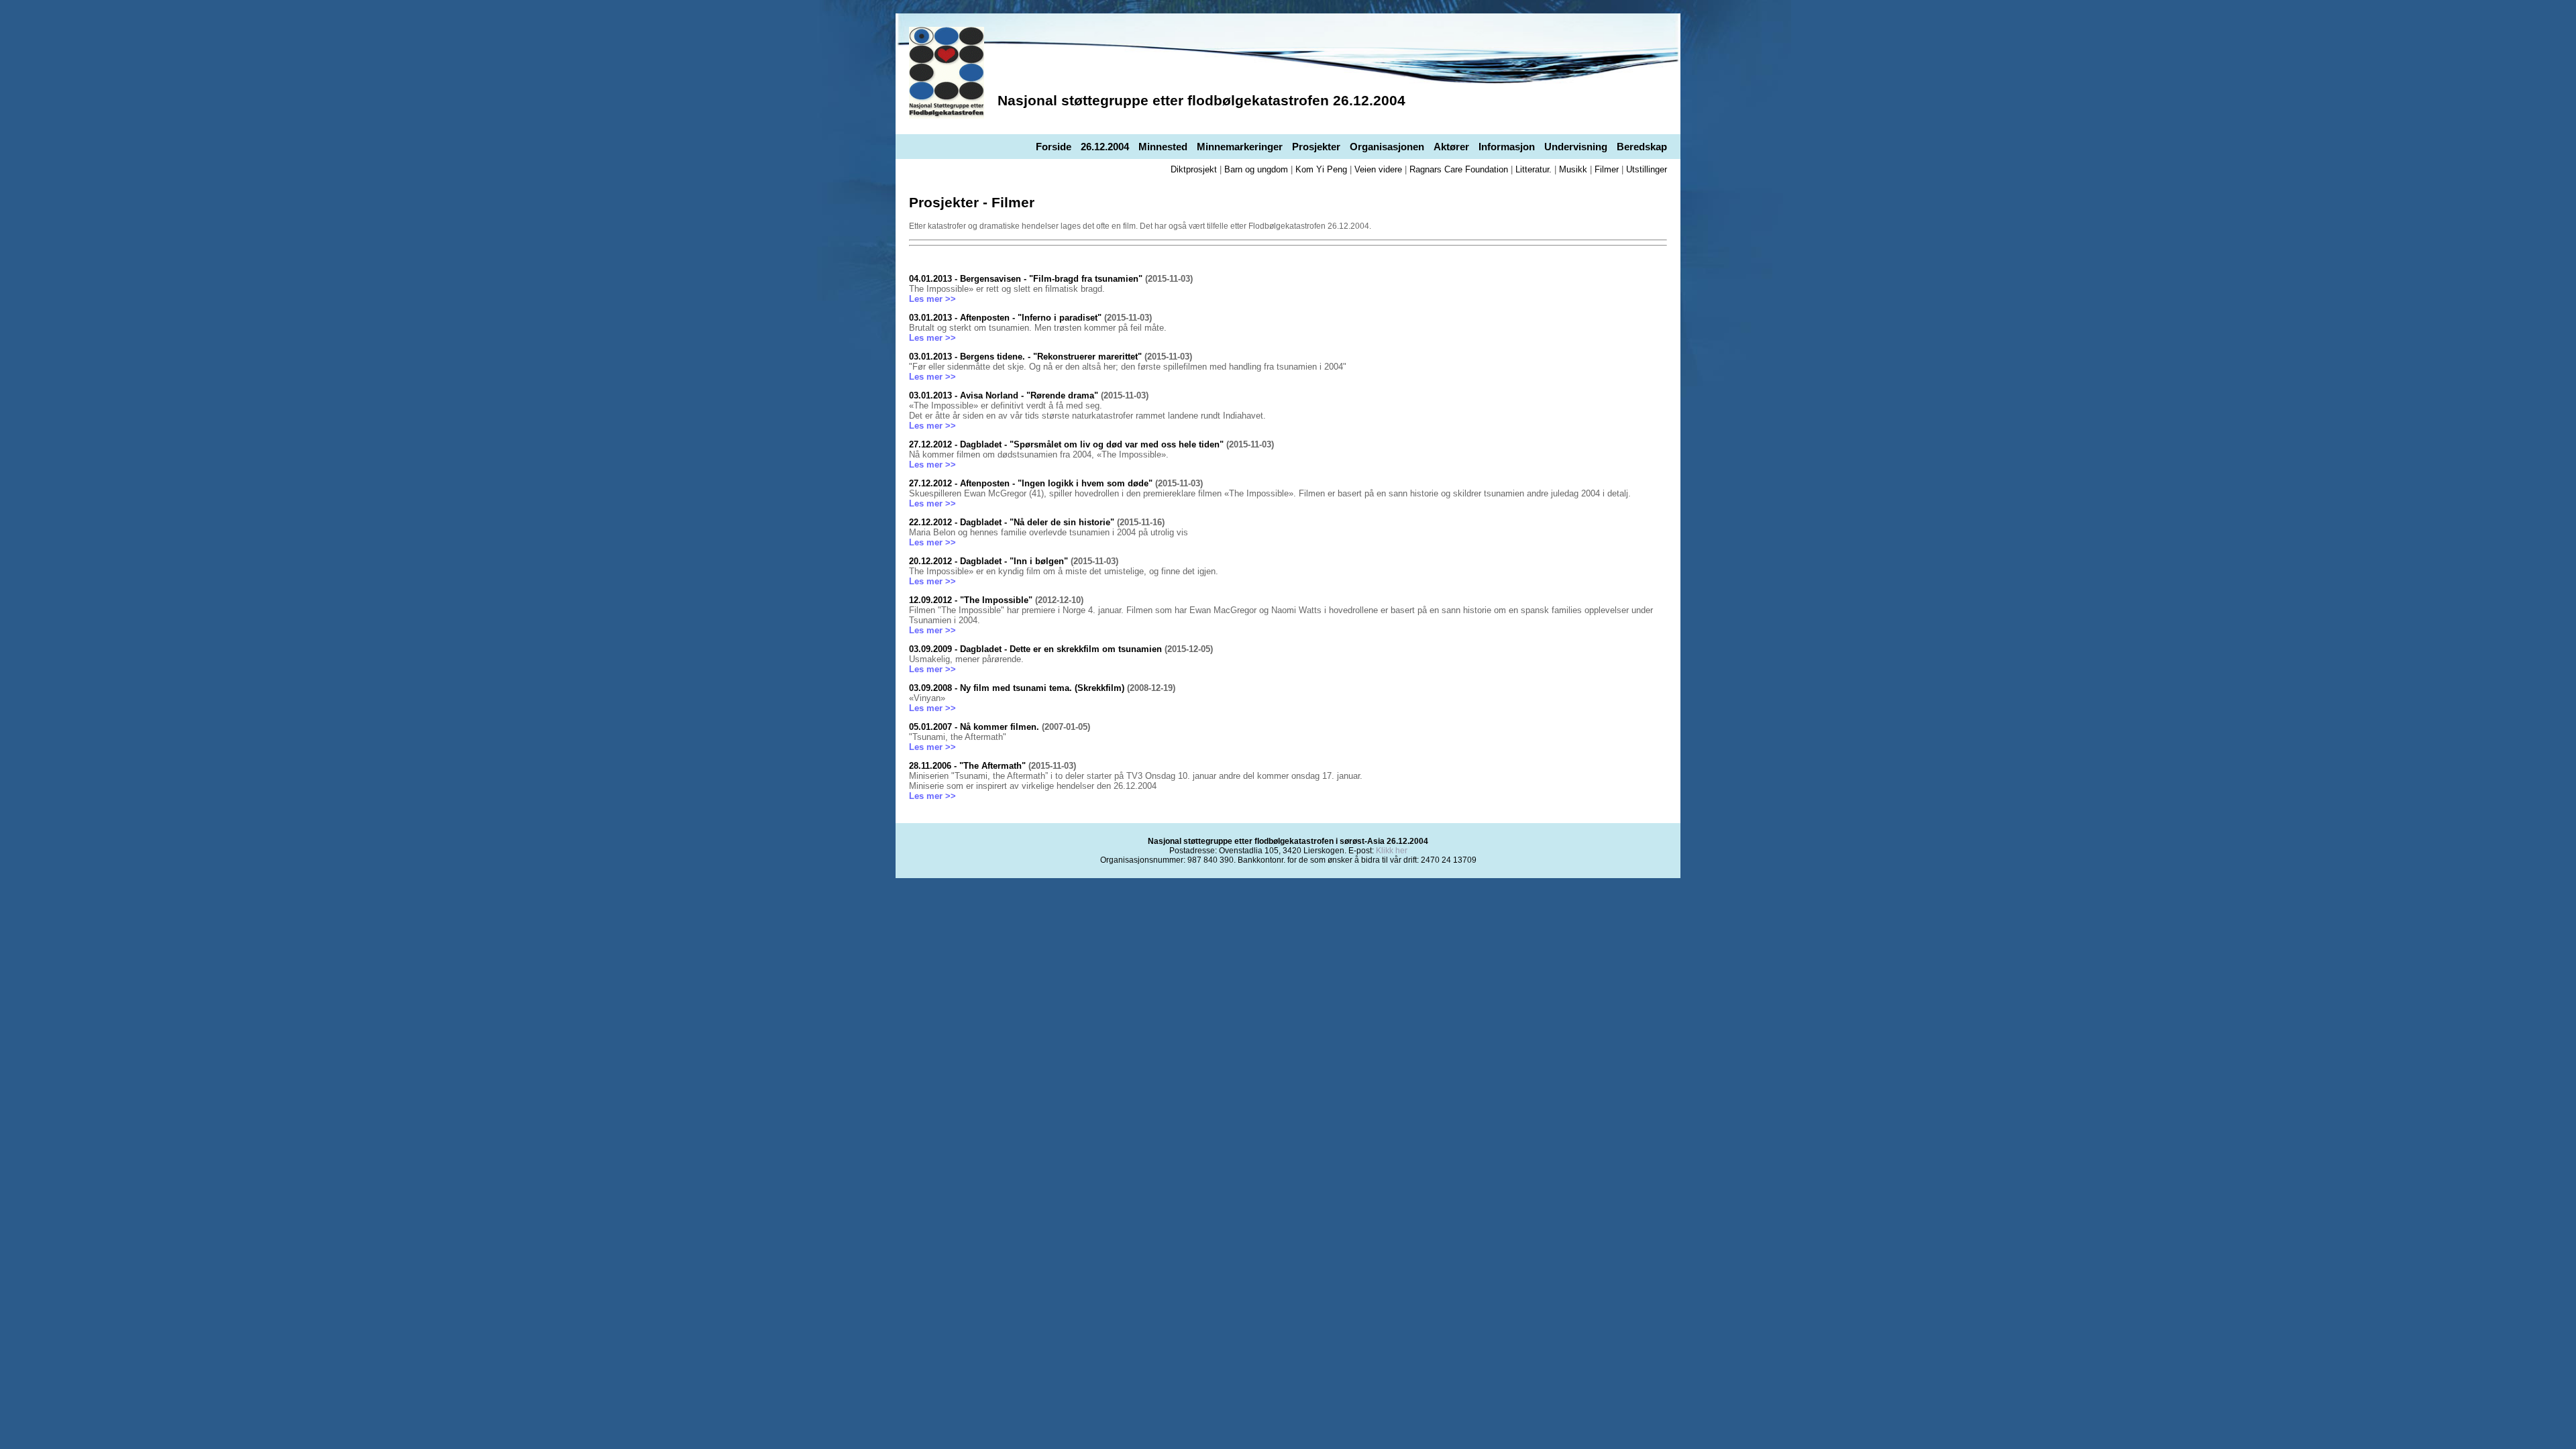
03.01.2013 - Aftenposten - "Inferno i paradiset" (1005, 318)
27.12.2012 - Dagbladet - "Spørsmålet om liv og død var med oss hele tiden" (1066, 444)
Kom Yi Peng (1321, 169)
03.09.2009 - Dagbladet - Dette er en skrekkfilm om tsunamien (1035, 649)
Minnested (1163, 147)
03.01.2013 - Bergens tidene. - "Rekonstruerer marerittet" (1025, 357)
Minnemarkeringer (1240, 147)
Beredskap (1642, 147)
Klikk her (1392, 851)
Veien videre (1378, 169)
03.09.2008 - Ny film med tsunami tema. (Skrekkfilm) (1017, 688)
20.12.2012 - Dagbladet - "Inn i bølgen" (988, 561)
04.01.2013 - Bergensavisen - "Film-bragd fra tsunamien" (1026, 279)
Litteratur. (1534, 169)
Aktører (1451, 147)
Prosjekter (1316, 147)
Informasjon (1507, 147)
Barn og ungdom (1256, 169)
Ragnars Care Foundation (1459, 169)
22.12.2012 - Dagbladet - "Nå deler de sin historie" (1012, 522)
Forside (1054, 147)
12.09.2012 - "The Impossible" (972, 600)
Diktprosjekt (1194, 169)
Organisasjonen (1387, 147)
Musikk (1573, 169)
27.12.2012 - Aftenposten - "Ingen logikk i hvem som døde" (1031, 483)
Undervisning (1576, 147)
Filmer (1607, 169)
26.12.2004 (1105, 147)
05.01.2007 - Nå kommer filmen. (974, 727)
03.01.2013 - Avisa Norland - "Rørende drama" (1004, 395)
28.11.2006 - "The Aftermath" (967, 766)
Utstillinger (1647, 169)
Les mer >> (932, 299)
